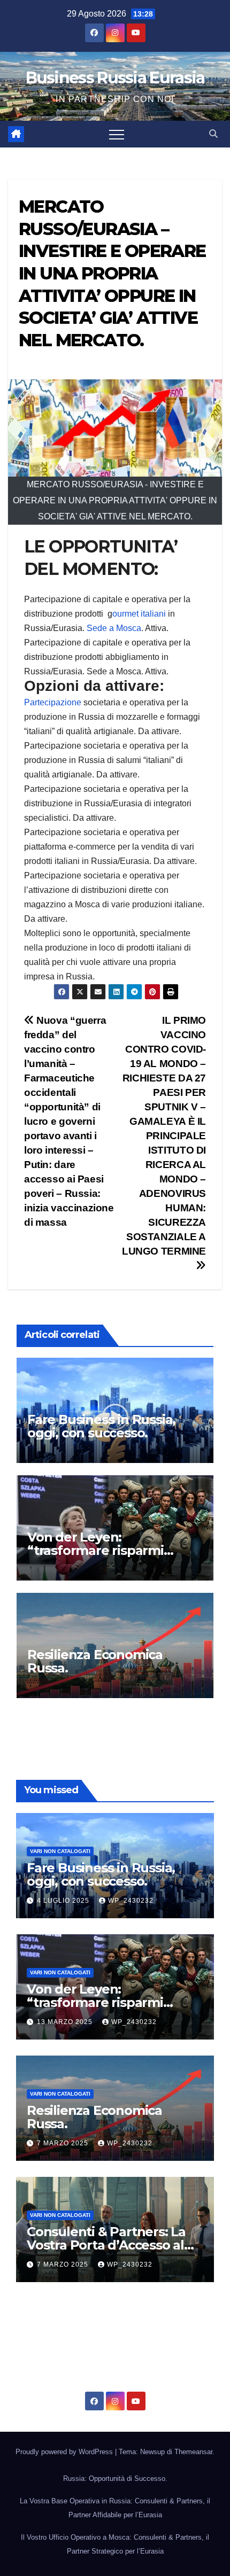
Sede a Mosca (114, 628)
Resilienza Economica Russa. (95, 1661)
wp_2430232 (131, 1901)
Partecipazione (53, 702)
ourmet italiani (139, 614)
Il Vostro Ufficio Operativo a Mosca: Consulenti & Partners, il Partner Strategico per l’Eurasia (115, 2544)
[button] (213, 134)
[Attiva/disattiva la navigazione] (117, 134)
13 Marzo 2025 (66, 2022)
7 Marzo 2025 (64, 2143)
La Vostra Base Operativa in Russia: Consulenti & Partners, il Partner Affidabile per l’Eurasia (115, 2508)
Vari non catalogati (60, 1851)
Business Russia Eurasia (115, 78)
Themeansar (193, 2452)
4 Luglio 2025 (64, 1901)
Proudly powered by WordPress (65, 2452)
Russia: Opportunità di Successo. (115, 2478)
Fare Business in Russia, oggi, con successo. (101, 1426)
